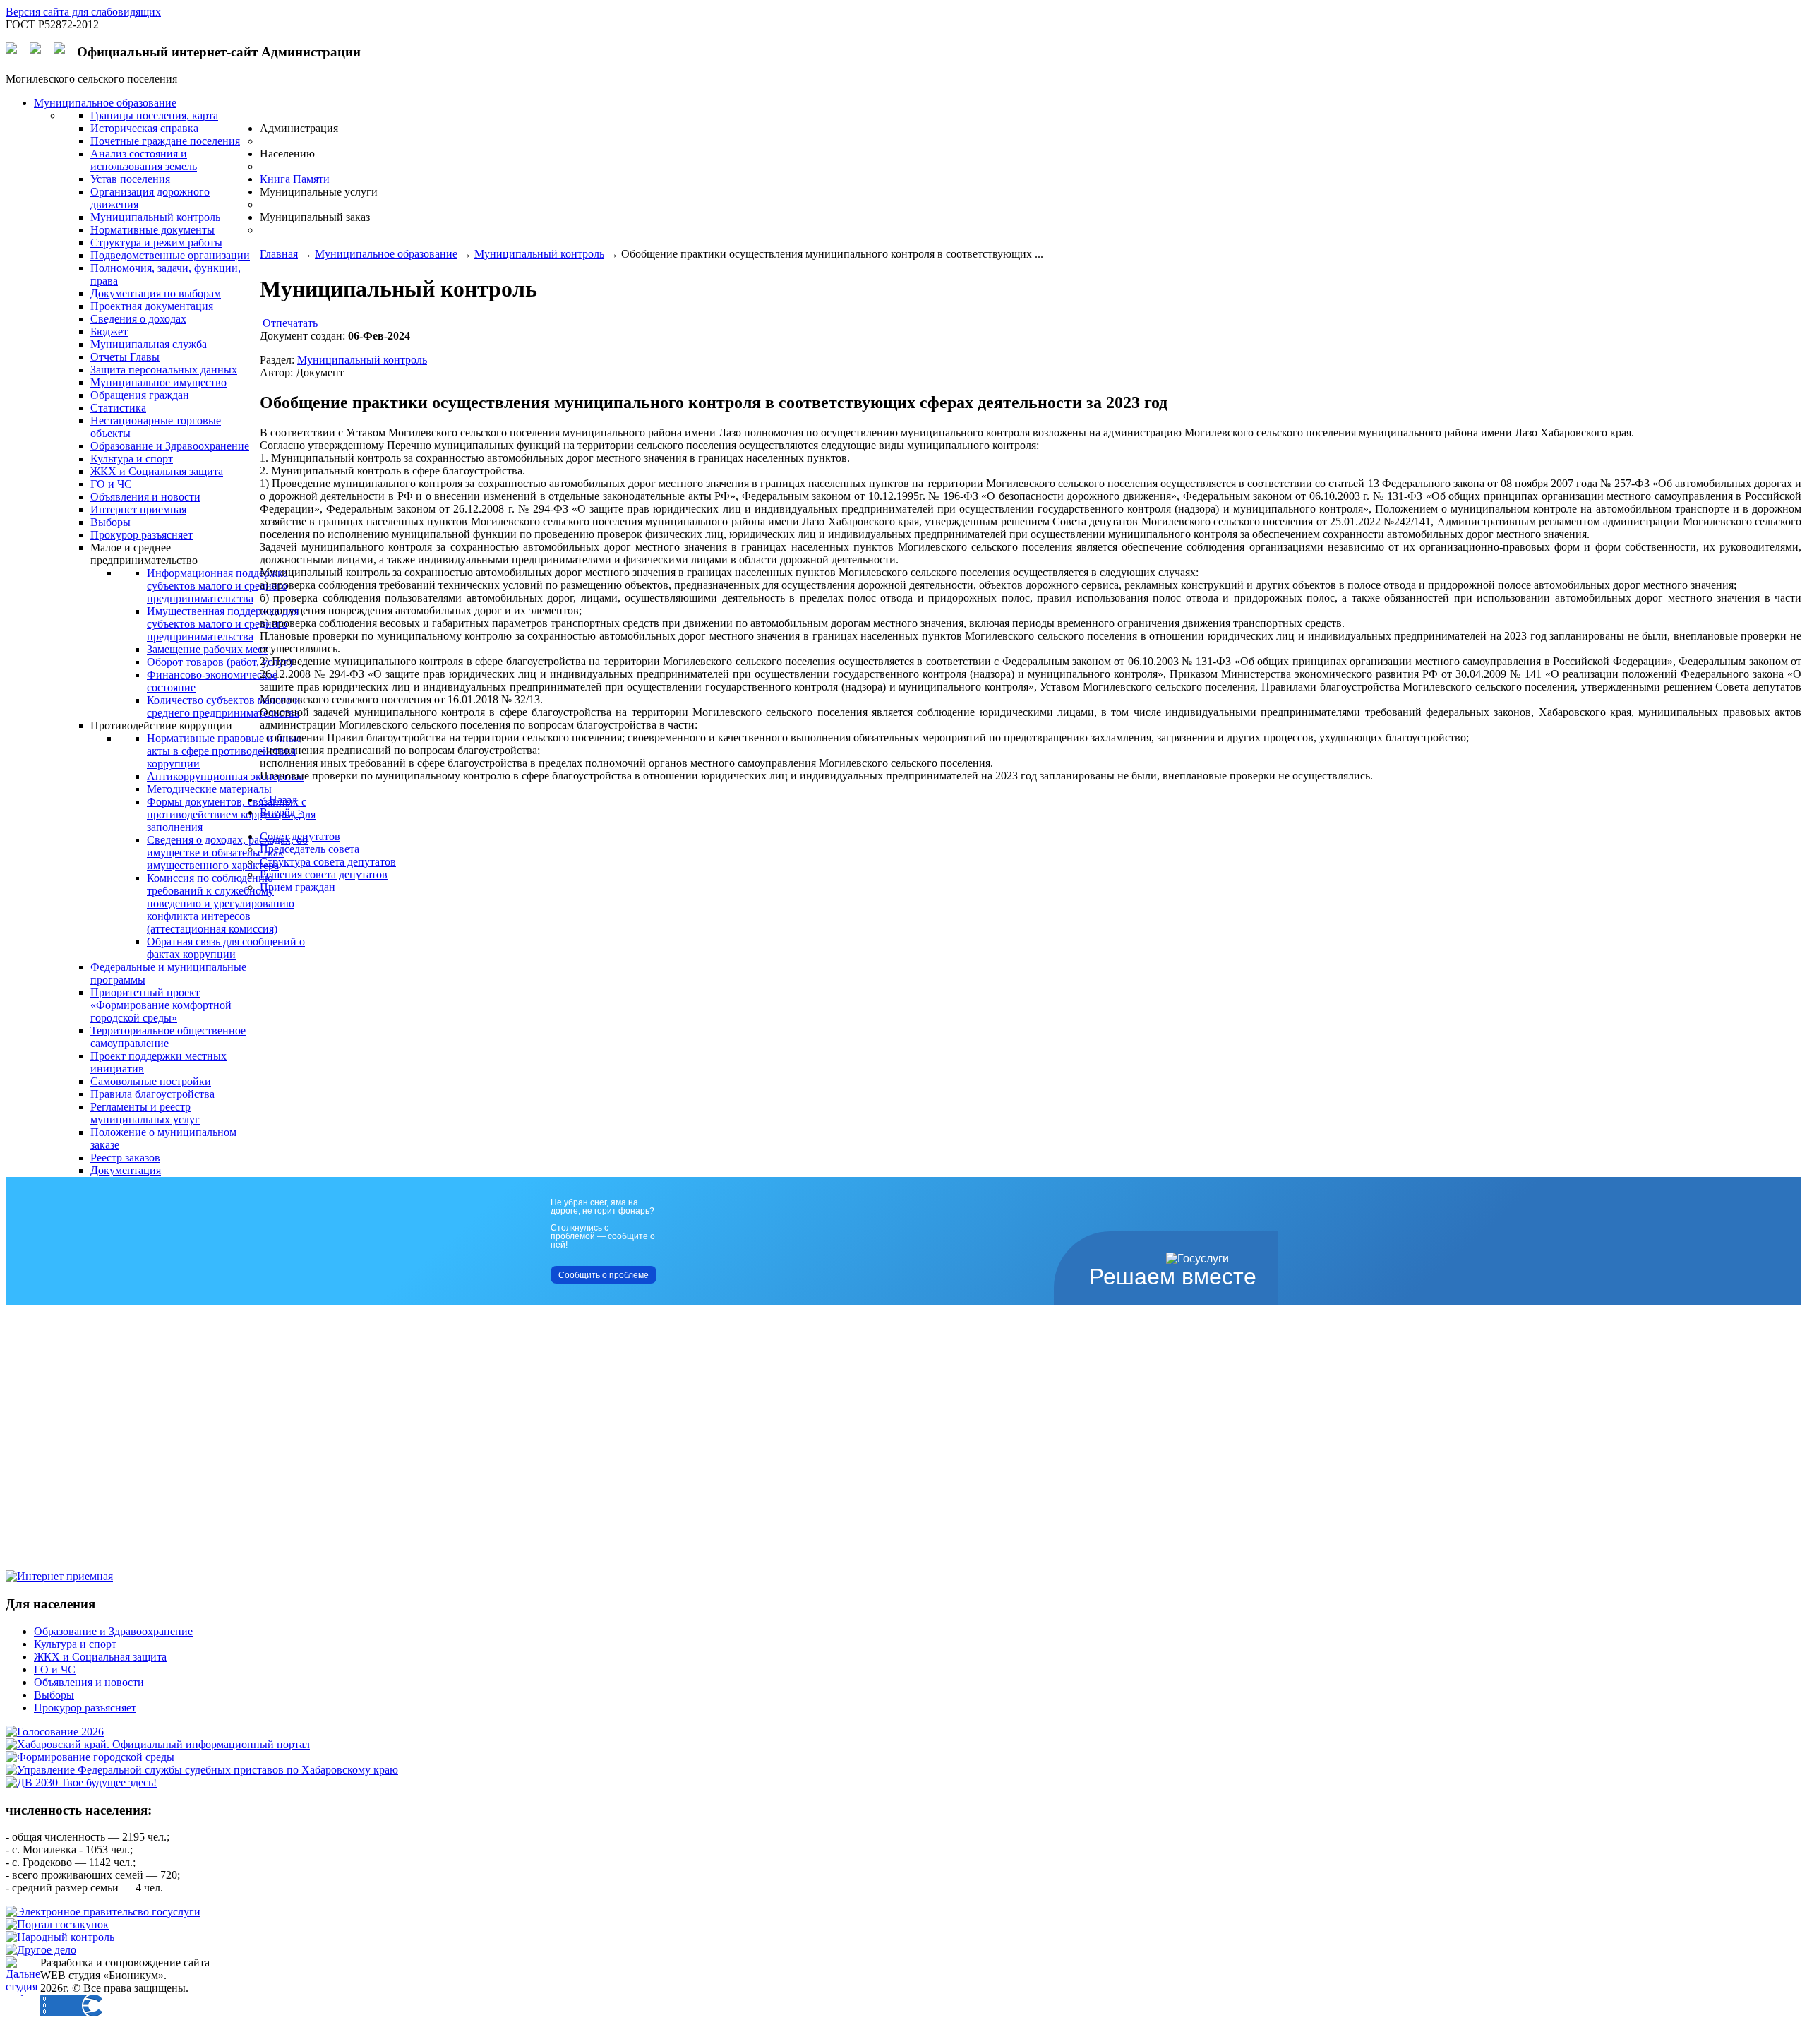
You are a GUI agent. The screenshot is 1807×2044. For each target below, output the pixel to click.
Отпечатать (290, 323)
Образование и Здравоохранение (113, 1631)
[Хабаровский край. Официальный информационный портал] (158, 1744)
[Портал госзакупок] (57, 1924)
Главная (279, 254)
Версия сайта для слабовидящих (83, 12)
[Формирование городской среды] (90, 1757)
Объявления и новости (89, 1682)
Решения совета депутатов (324, 874)
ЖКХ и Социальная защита (100, 1657)
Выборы (54, 1695)
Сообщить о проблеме (604, 1275)
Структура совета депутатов (328, 862)
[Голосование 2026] (55, 1732)
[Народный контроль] (60, 1937)
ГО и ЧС (55, 1669)
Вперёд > (282, 812)
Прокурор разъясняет (85, 1708)
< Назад (278, 800)
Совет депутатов (300, 836)
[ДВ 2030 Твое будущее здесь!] (81, 1782)
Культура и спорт (75, 1644)
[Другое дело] (41, 1950)
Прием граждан (298, 887)
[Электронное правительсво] (103, 1912)
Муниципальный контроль (539, 254)
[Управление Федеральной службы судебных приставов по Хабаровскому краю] (202, 1770)
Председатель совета (310, 849)
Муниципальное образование (386, 254)
